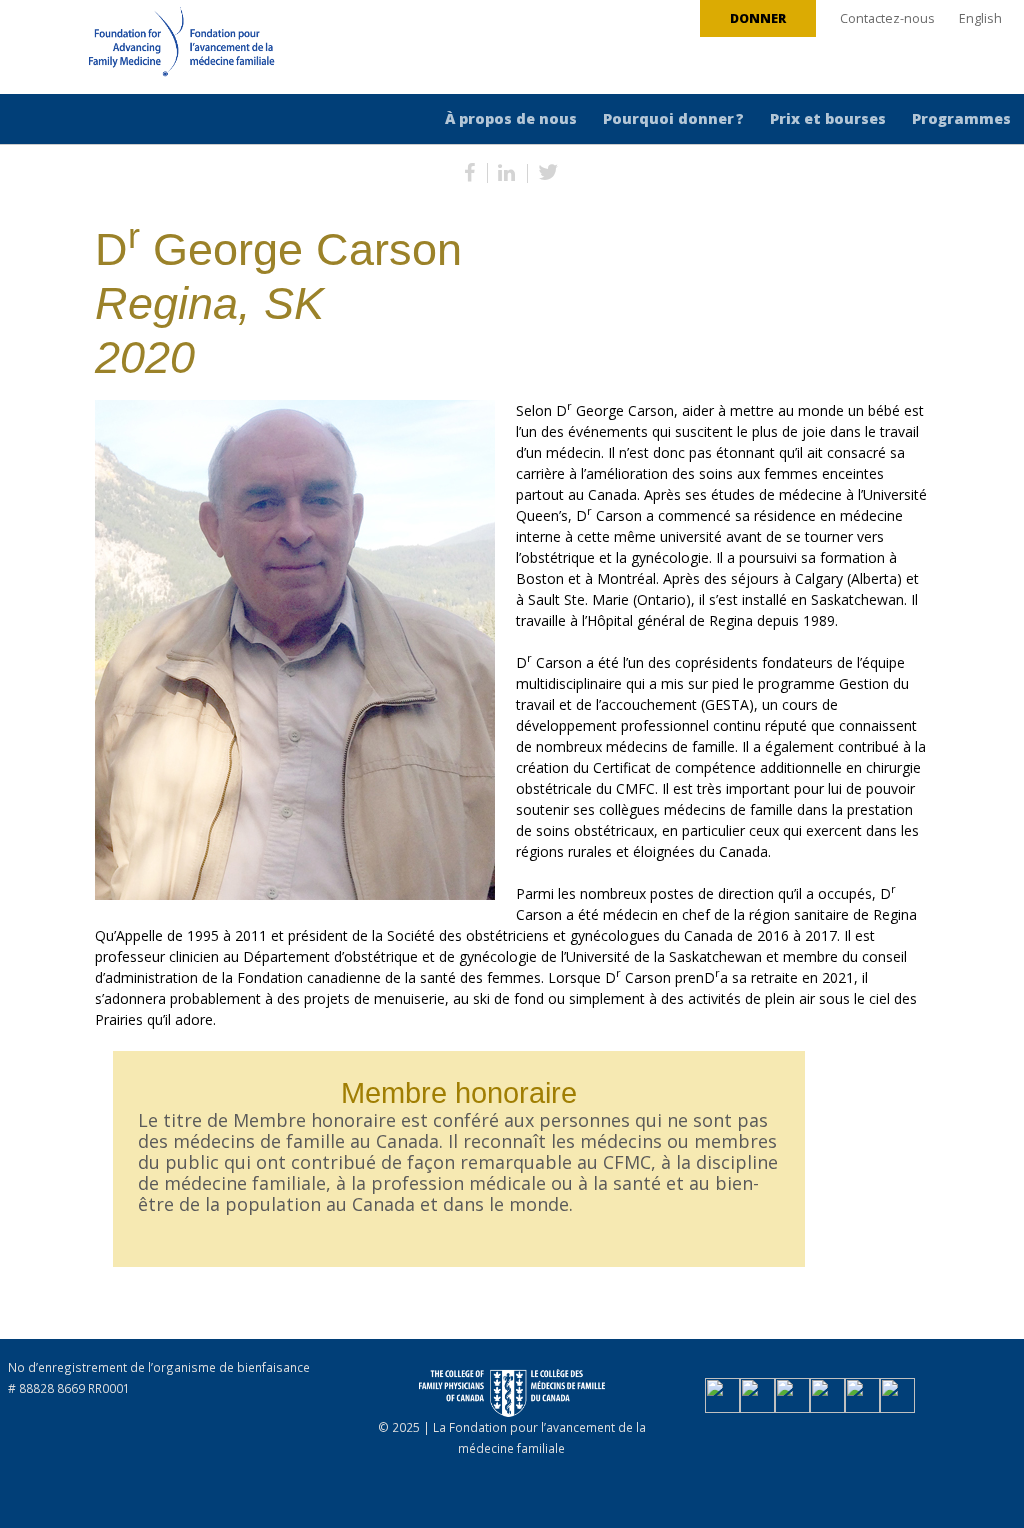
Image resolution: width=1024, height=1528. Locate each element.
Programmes (961, 118)
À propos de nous (511, 118)
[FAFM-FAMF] (144, 49)
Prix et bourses (828, 118)
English (980, 18)
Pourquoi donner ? (673, 118)
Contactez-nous (887, 18)
